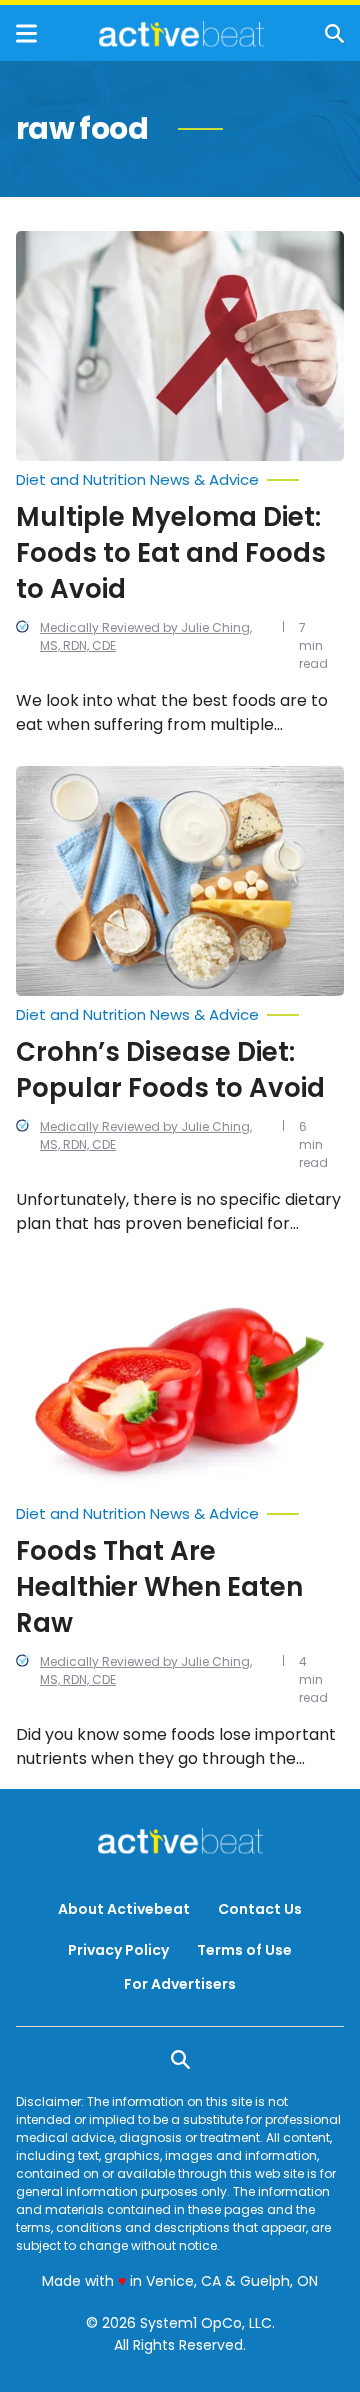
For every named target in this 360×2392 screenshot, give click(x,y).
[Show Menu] (26, 33)
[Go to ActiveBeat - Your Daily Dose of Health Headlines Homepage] (181, 34)
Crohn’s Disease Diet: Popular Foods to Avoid (170, 1070)
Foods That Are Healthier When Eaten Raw (159, 1587)
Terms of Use (244, 1950)
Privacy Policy (118, 1950)
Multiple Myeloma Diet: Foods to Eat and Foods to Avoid (171, 553)
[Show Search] (334, 33)
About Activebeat (124, 1909)
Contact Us (260, 1909)
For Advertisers (180, 1984)
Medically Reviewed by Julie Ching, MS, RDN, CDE (146, 636)
